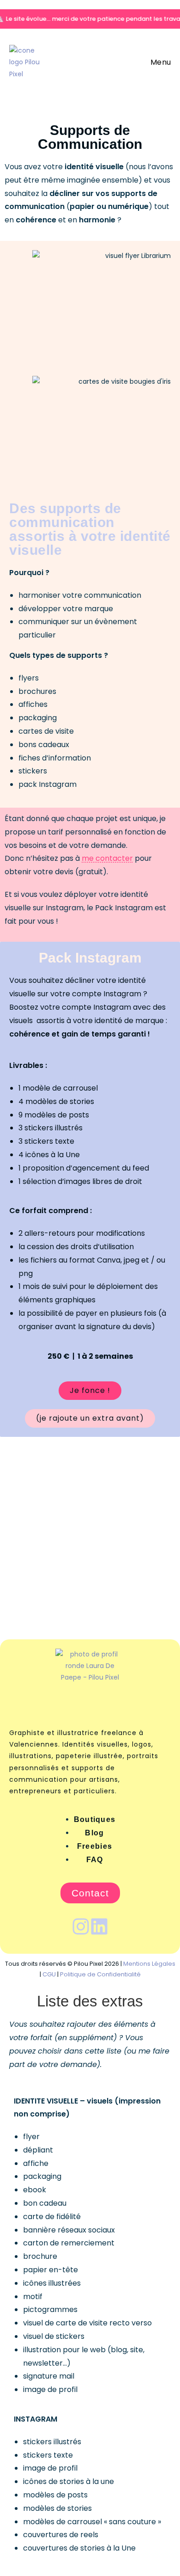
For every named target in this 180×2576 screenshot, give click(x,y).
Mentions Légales (149, 1964)
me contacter (107, 858)
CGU (49, 1974)
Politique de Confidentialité (100, 1974)
